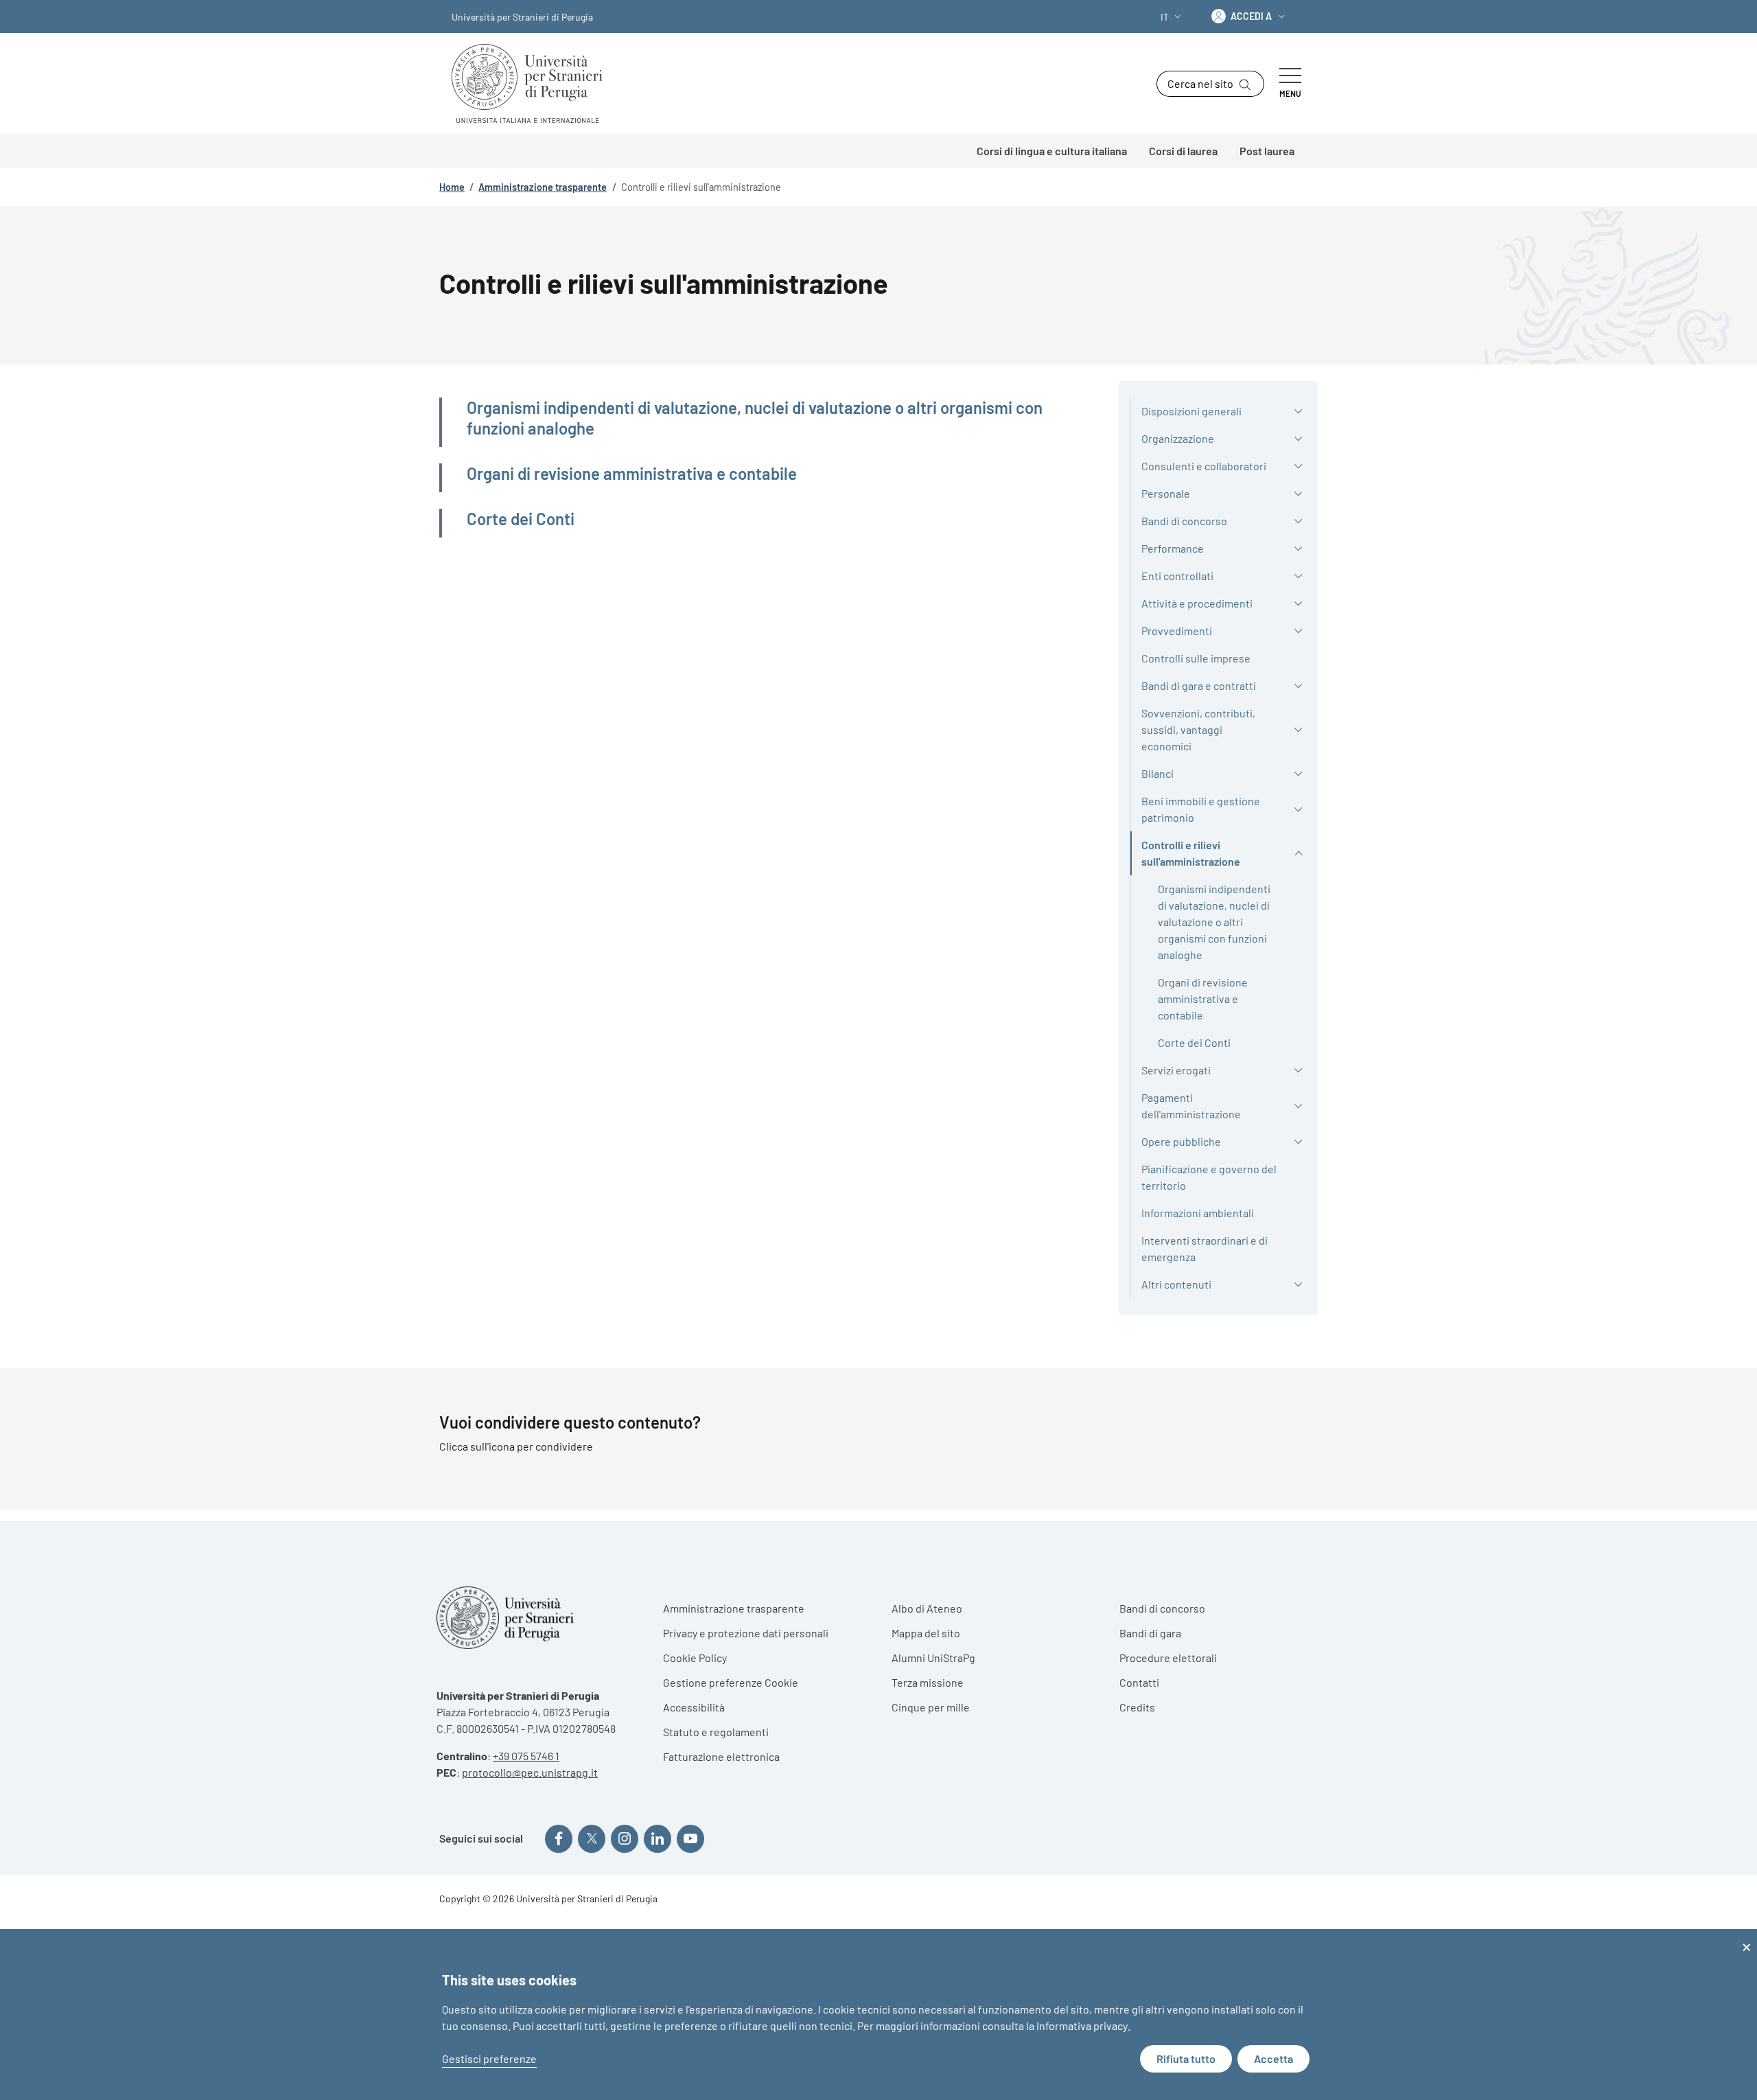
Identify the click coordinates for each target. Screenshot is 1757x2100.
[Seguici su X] (592, 1838)
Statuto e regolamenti (716, 1732)
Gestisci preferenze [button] (489, 2058)
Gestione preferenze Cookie (731, 1682)
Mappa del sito (926, 1633)
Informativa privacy (1082, 2026)
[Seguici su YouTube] (690, 1838)
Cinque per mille (931, 1707)
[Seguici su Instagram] (625, 1838)
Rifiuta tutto (1186, 2058)
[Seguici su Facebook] (559, 1838)
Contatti (1139, 1682)
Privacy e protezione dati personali (746, 1633)
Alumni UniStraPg (933, 1658)
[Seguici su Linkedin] (658, 1838)
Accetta (1273, 2058)
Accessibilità (694, 1707)
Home (452, 187)
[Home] (533, 83)
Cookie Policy (695, 1658)
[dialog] (878, 2015)
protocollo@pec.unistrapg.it (530, 1772)
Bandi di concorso (1162, 1608)
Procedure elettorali (1168, 1658)
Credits (1137, 1707)
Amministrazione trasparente (543, 187)
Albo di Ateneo (927, 1608)
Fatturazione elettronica (721, 1756)
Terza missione (928, 1682)
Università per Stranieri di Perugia (522, 17)
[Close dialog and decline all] (1747, 1938)
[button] (1172, 17)
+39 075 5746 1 (526, 1756)
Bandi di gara (1150, 1633)
